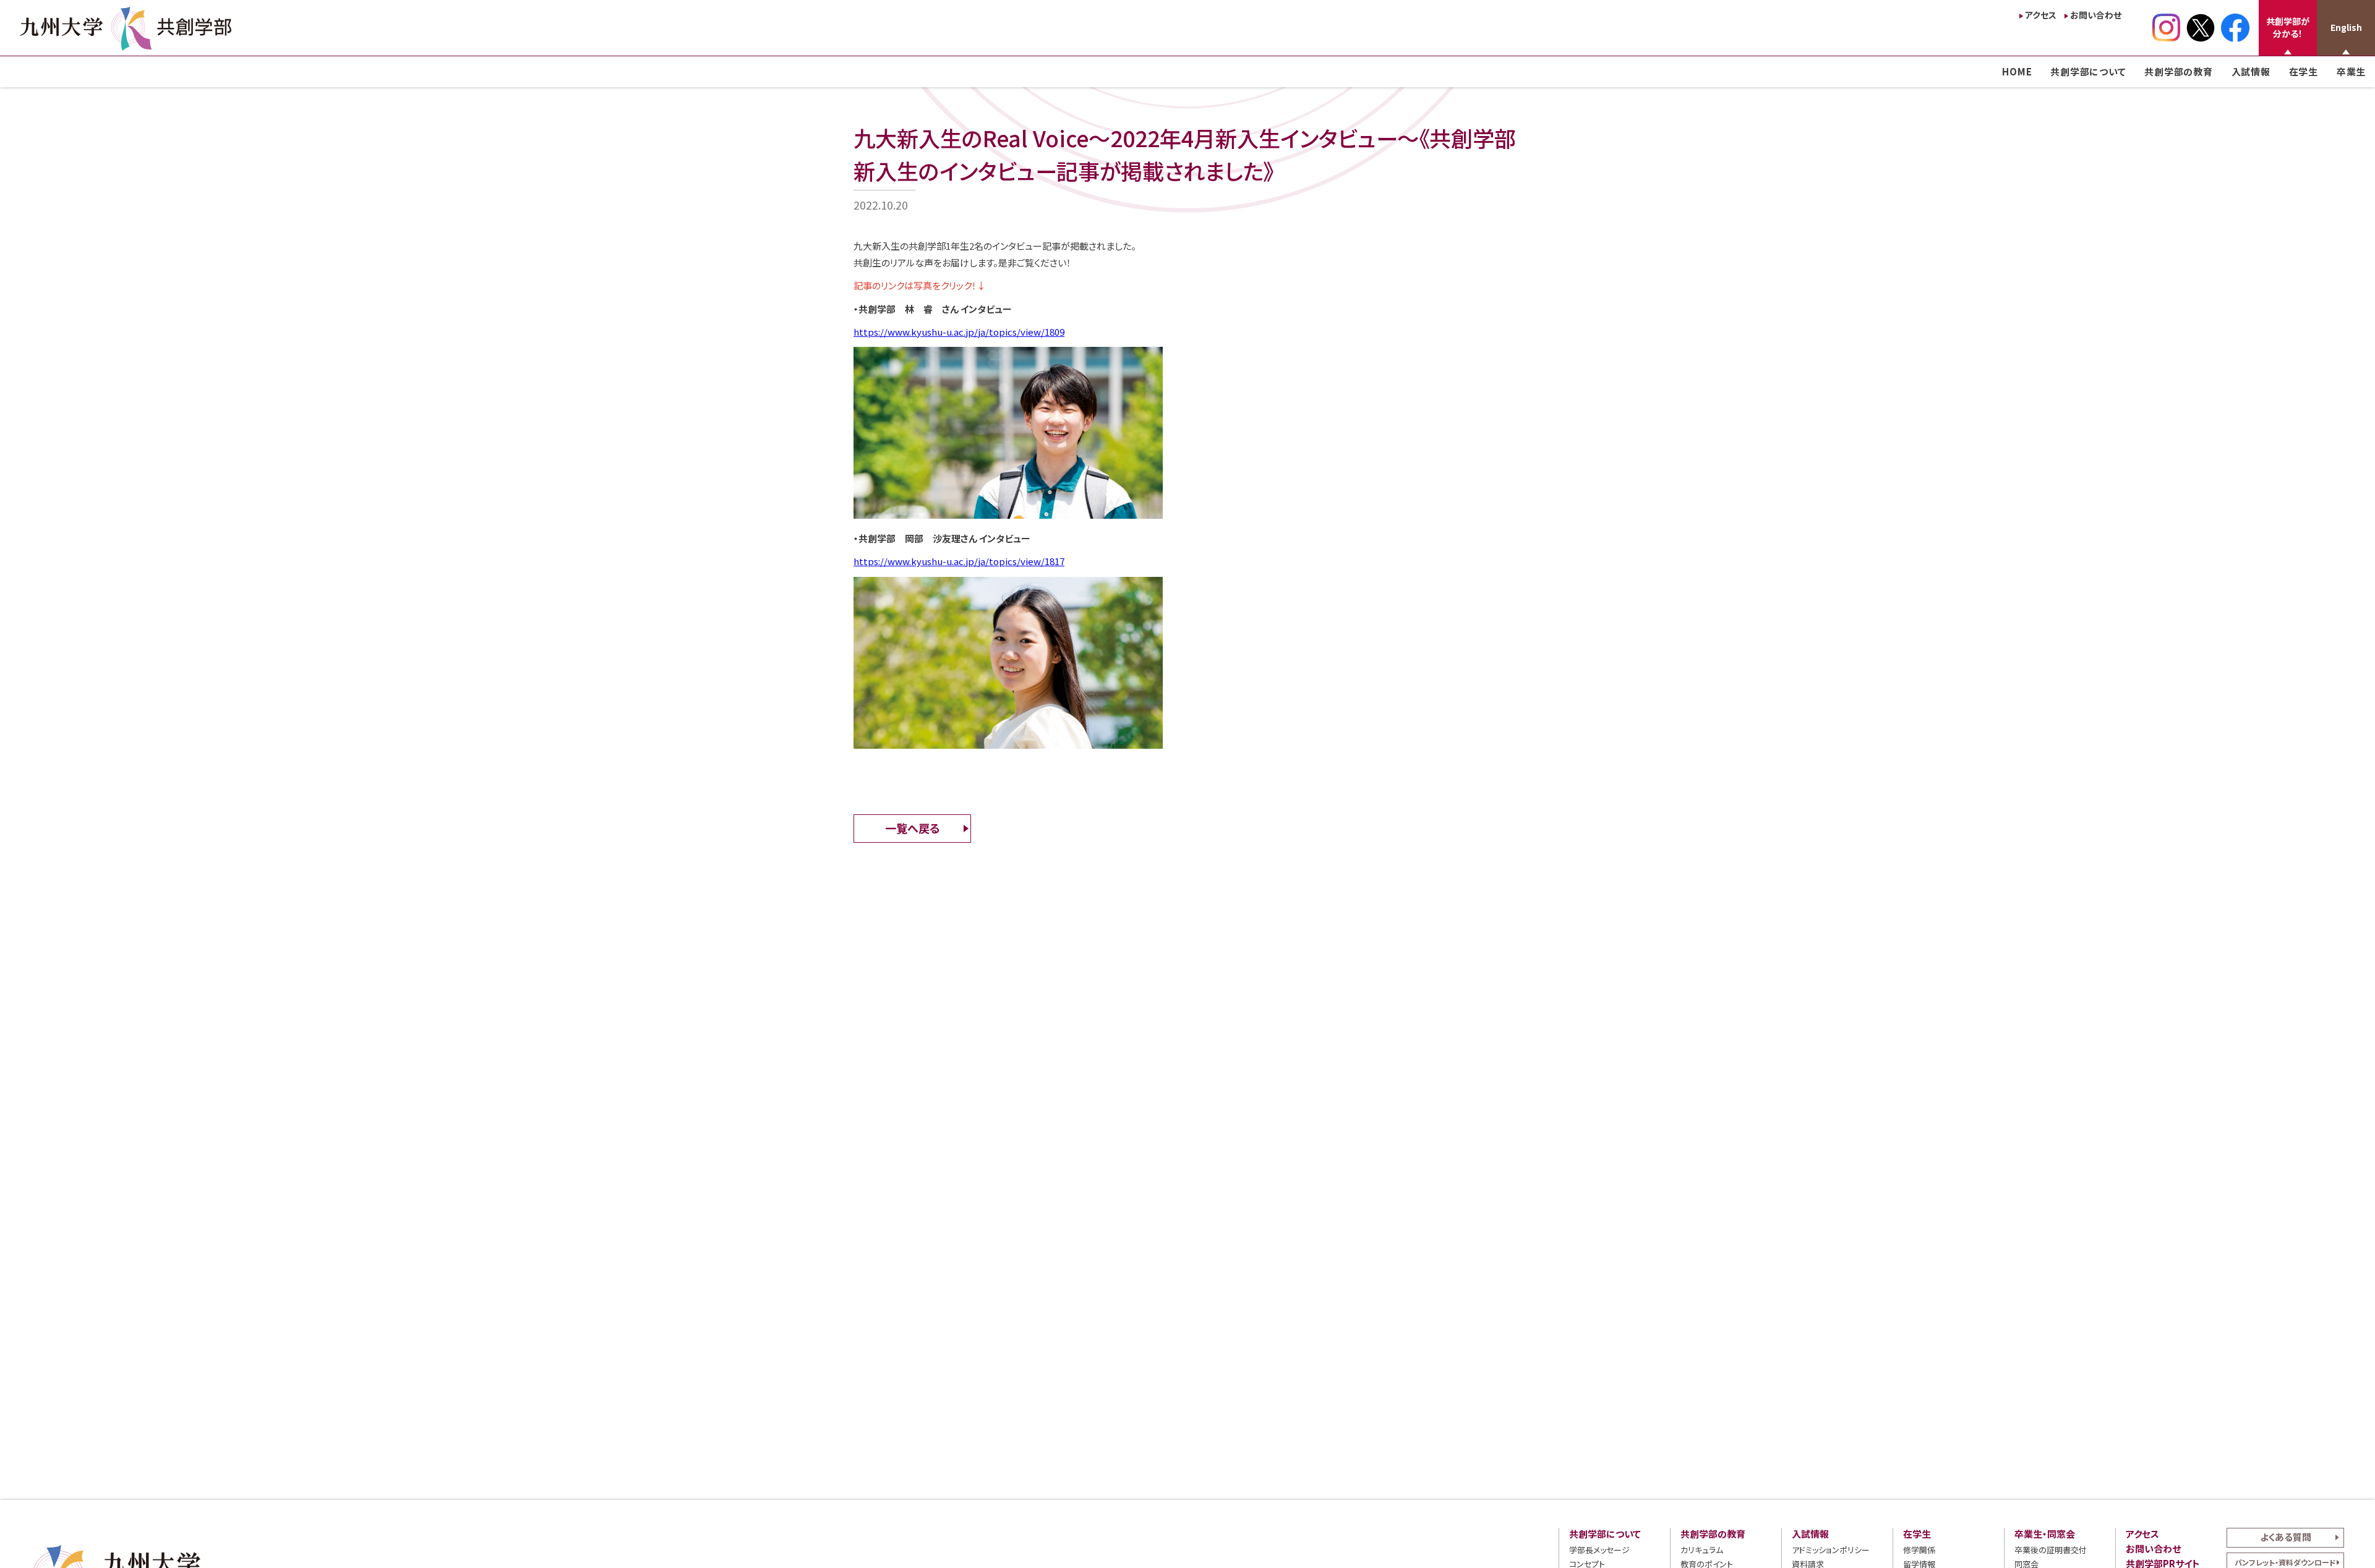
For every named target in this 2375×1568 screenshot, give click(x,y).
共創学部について (2088, 71)
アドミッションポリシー (1831, 1550)
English (2346, 27)
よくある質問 (2286, 1537)
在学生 (2304, 71)
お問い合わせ (2096, 15)
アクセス (2041, 15)
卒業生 (2351, 71)
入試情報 (2251, 71)
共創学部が (2288, 27)
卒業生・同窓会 (2045, 1534)
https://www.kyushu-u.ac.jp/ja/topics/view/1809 (959, 332)
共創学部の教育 (2178, 71)
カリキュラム (1702, 1550)
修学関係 (1919, 1550)
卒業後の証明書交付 (2051, 1550)
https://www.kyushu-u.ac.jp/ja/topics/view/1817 (959, 561)
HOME (2017, 71)
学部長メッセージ (1599, 1550)
